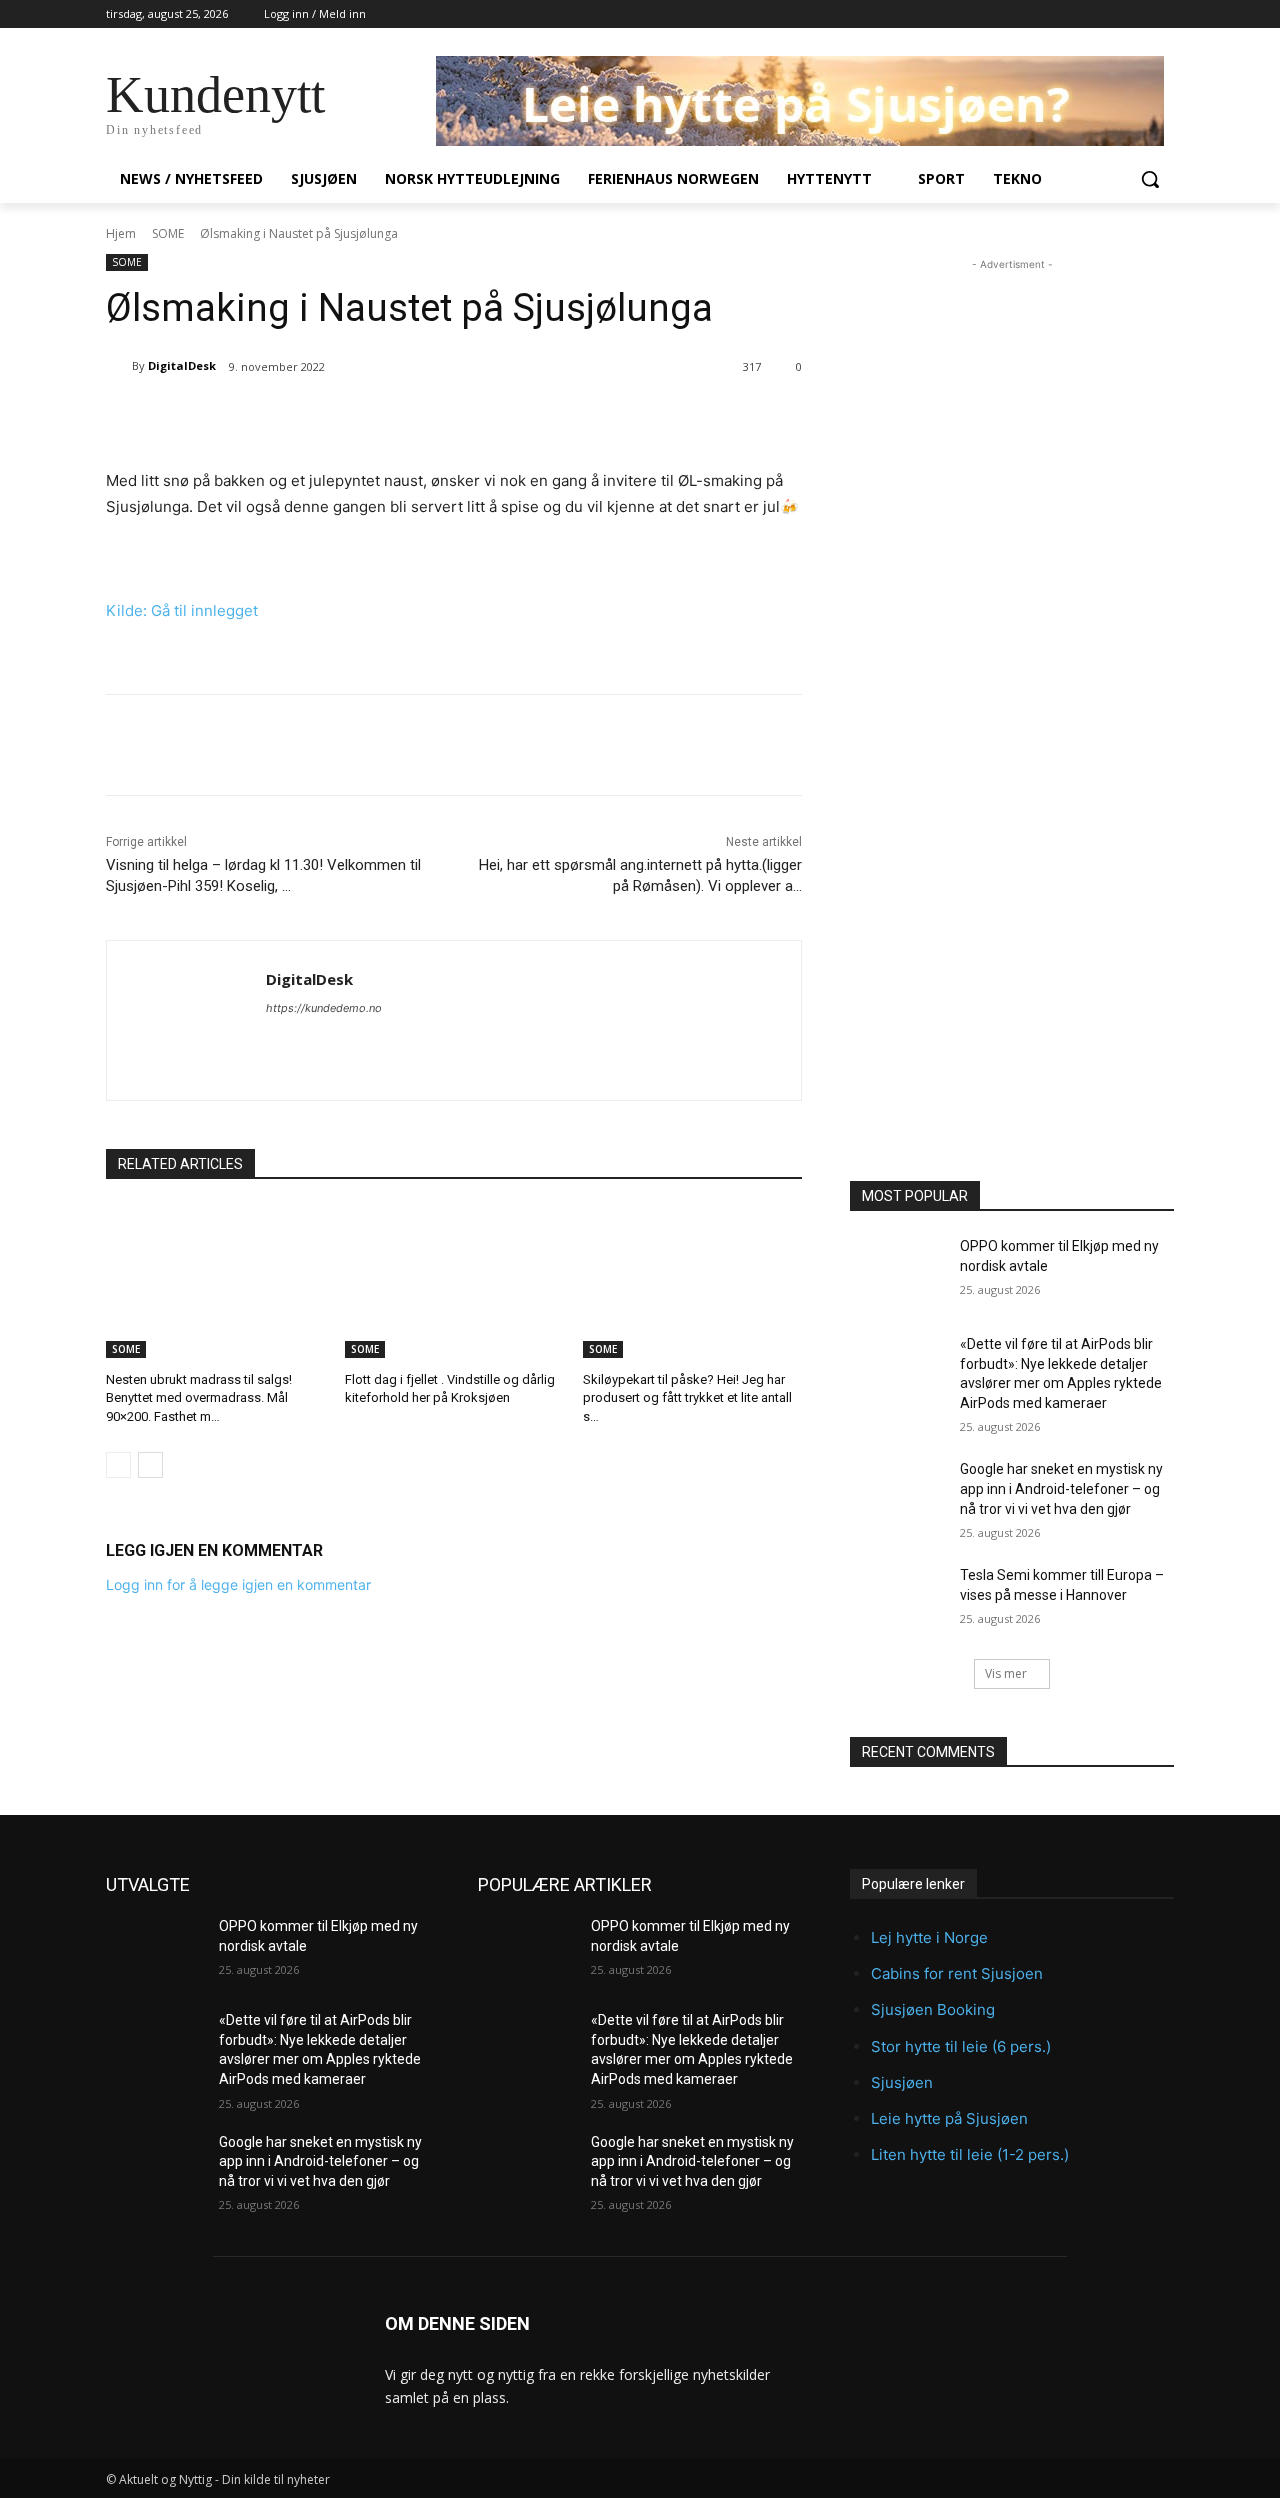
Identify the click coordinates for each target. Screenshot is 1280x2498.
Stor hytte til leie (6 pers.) (961, 2046)
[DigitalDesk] (119, 366)
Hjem (121, 233)
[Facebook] (241, 418)
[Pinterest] (333, 418)
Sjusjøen (902, 2082)
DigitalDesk (182, 365)
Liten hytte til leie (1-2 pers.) (970, 2154)
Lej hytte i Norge (929, 1937)
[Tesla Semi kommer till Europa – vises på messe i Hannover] (898, 1600)
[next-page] (150, 1465)
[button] (1150, 179)
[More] (426, 418)
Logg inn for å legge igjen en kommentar (238, 1584)
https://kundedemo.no (324, 1008)
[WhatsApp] (379, 418)
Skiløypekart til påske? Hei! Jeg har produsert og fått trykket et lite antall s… (687, 1397)
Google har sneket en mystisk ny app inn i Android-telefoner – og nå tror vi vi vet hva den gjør (1061, 1488)
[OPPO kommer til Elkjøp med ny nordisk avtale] (898, 1271)
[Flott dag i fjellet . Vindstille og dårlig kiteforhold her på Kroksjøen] (454, 1281)
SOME (168, 233)
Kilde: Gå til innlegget (182, 610)
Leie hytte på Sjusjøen (949, 2118)
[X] (287, 418)
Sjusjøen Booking (933, 2009)
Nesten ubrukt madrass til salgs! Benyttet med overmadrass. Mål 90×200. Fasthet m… (199, 1397)
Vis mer (1006, 1673)
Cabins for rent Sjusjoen (957, 1973)
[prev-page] (118, 1465)
